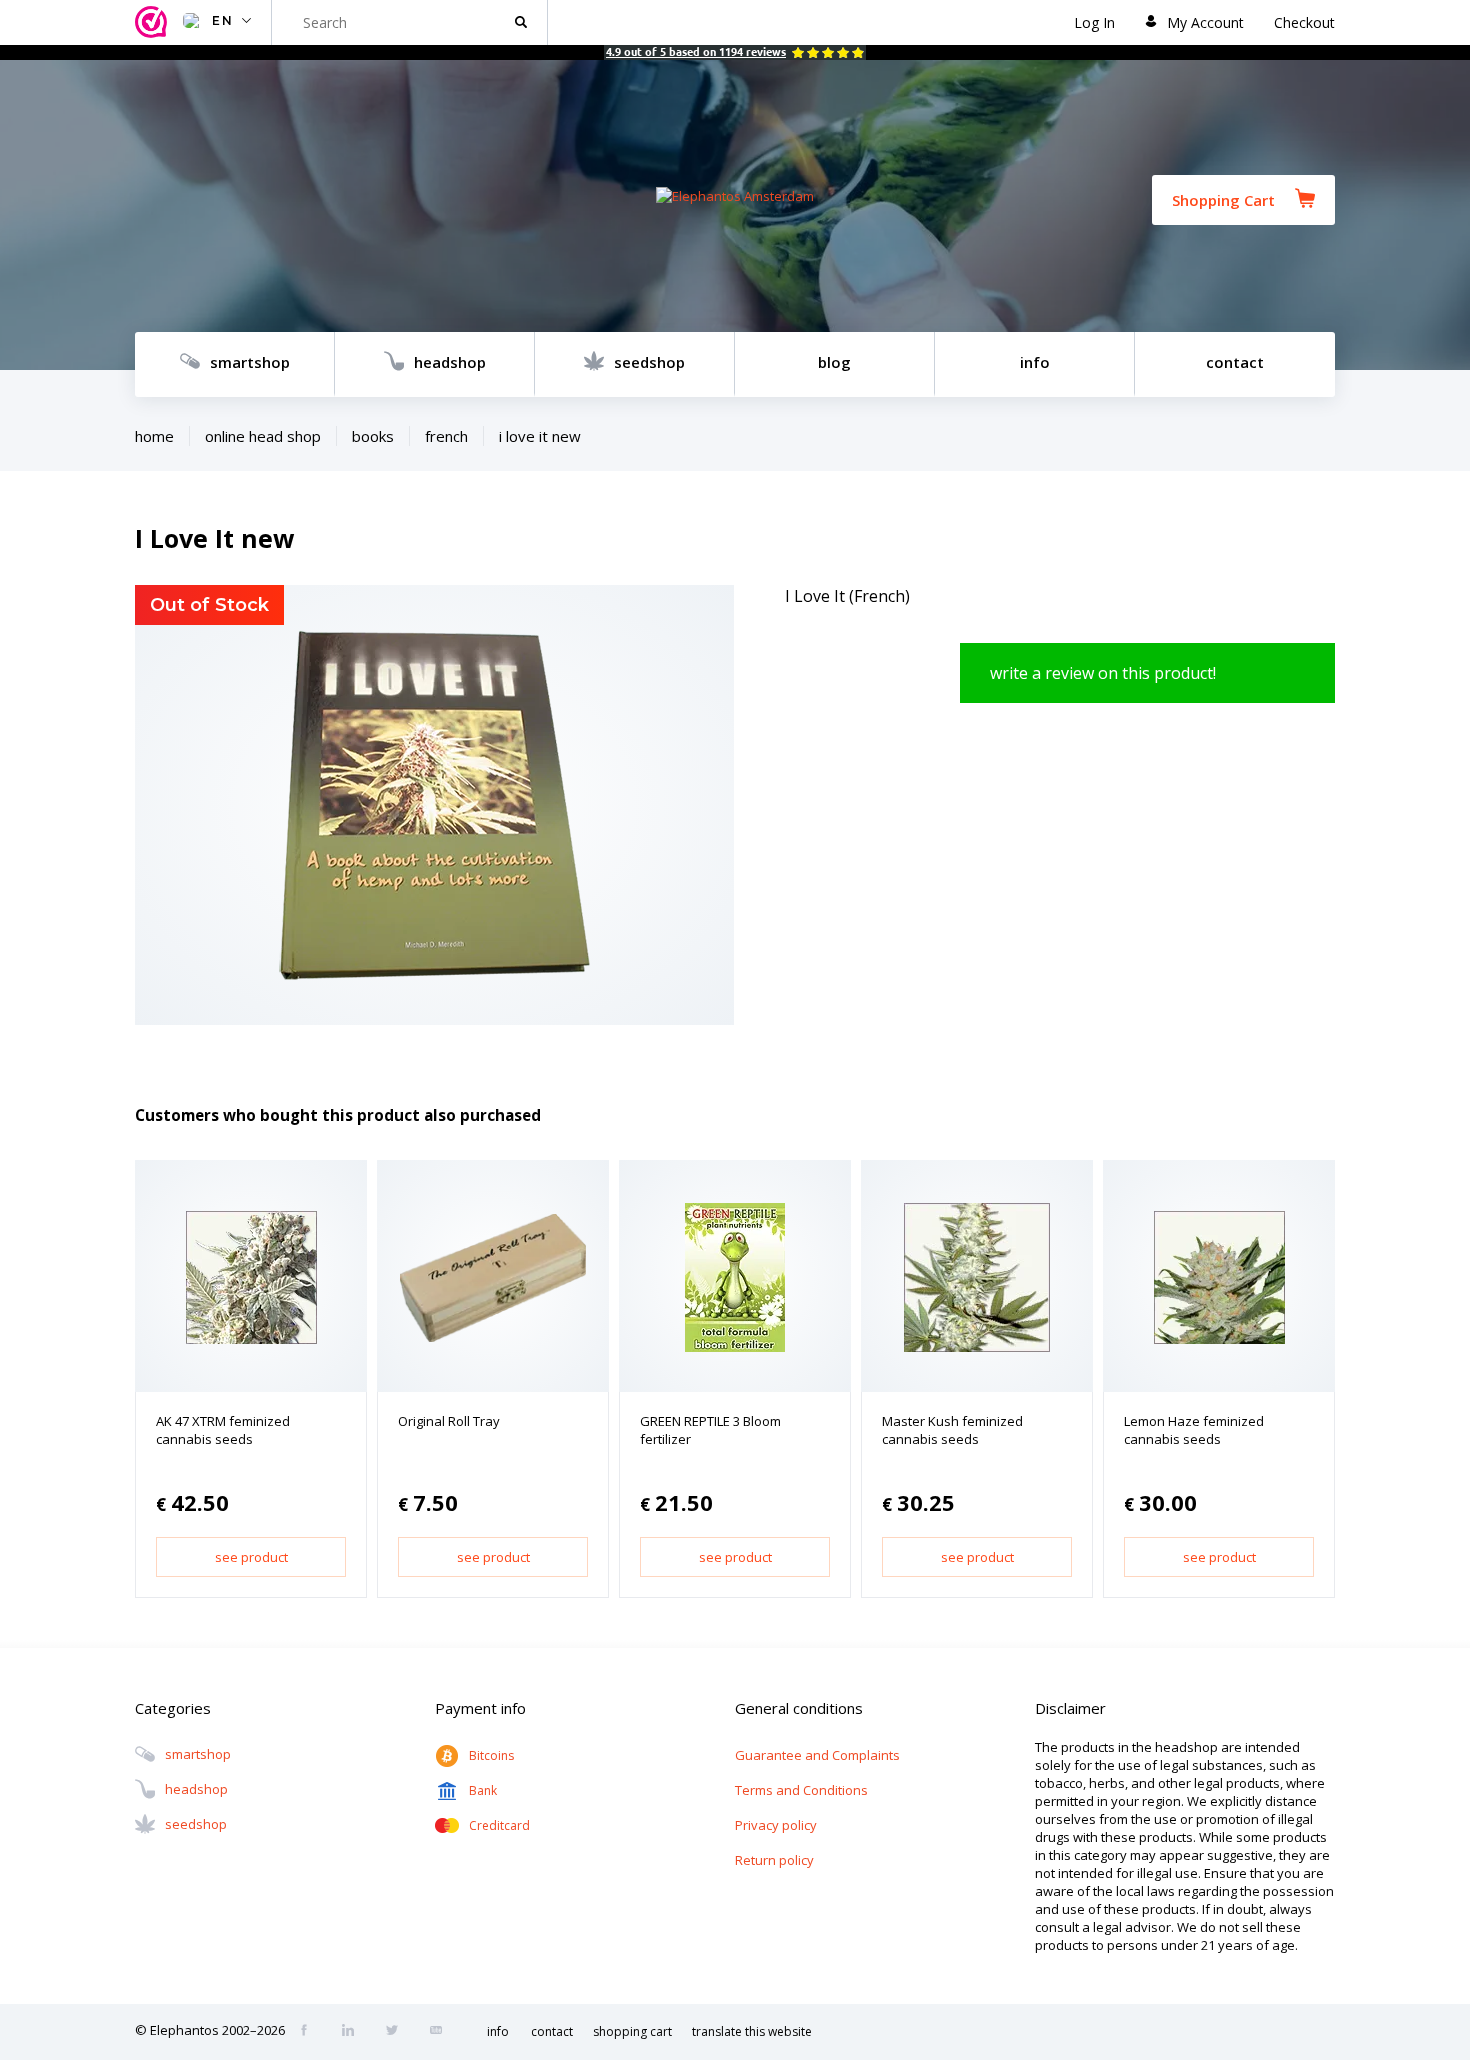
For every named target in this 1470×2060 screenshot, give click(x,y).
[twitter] (398, 2032)
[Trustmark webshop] (154, 22)
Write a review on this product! (1103, 673)
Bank (483, 1790)
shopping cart (632, 2031)
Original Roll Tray (449, 1421)
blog (834, 362)
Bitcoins (491, 1755)
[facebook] (310, 2032)
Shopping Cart (1223, 200)
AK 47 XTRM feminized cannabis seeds (223, 1430)
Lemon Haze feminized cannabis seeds (1194, 1430)
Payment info (480, 1708)
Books (373, 436)
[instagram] (354, 2032)
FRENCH (446, 436)
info (1035, 362)
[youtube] (442, 2032)
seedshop (649, 362)
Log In (1094, 22)
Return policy (774, 1860)
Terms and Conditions (801, 1790)
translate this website (752, 2031)
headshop (450, 362)
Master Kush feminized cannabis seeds (952, 1430)
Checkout (1304, 22)
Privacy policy (776, 1825)
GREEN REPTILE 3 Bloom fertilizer (710, 1430)
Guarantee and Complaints (817, 1755)
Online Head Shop (263, 436)
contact (1235, 362)
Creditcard (499, 1825)
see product (251, 1557)
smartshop (250, 362)
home (154, 436)
